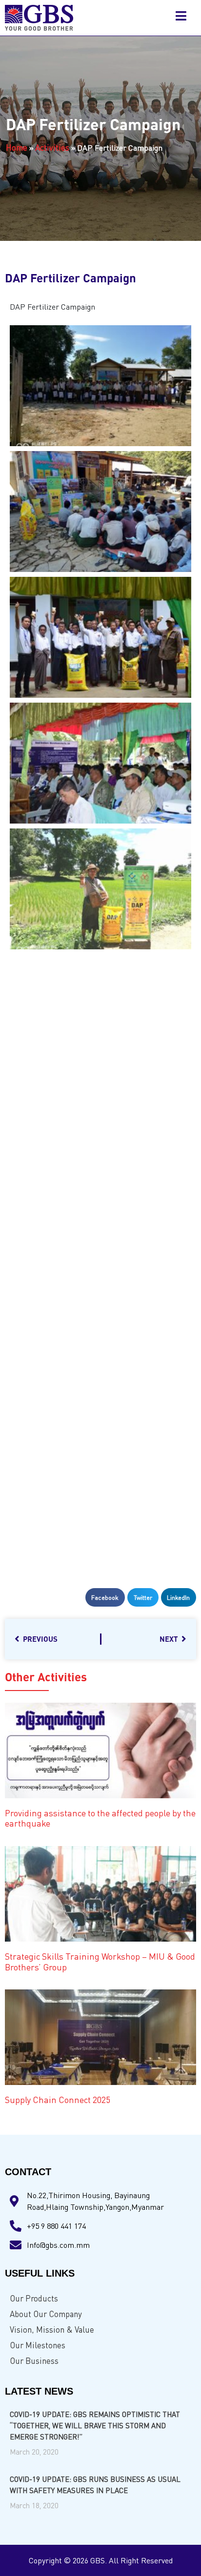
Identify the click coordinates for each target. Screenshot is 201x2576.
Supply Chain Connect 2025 (58, 2100)
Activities (52, 147)
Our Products (34, 2298)
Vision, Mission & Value (52, 2330)
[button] (105, 1597)
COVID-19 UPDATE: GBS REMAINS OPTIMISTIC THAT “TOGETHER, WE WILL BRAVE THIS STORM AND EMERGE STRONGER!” (95, 2425)
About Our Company (46, 2314)
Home (17, 147)
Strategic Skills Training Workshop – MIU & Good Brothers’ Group (100, 1962)
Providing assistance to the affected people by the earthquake (100, 1818)
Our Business (34, 2361)
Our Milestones (38, 2345)
